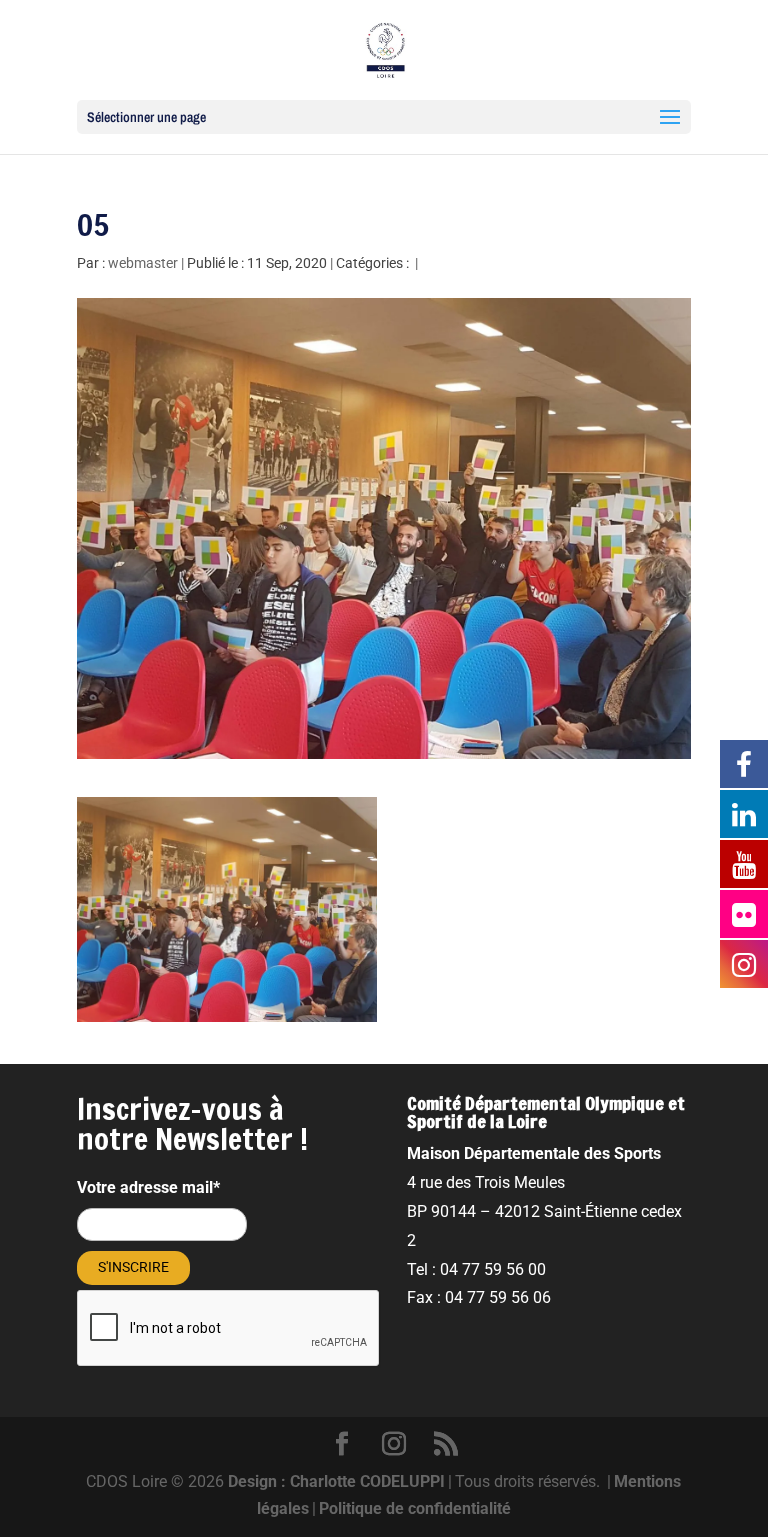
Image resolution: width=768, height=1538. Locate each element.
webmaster (143, 263)
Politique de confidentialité (415, 1508)
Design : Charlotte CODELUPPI (336, 1481)
